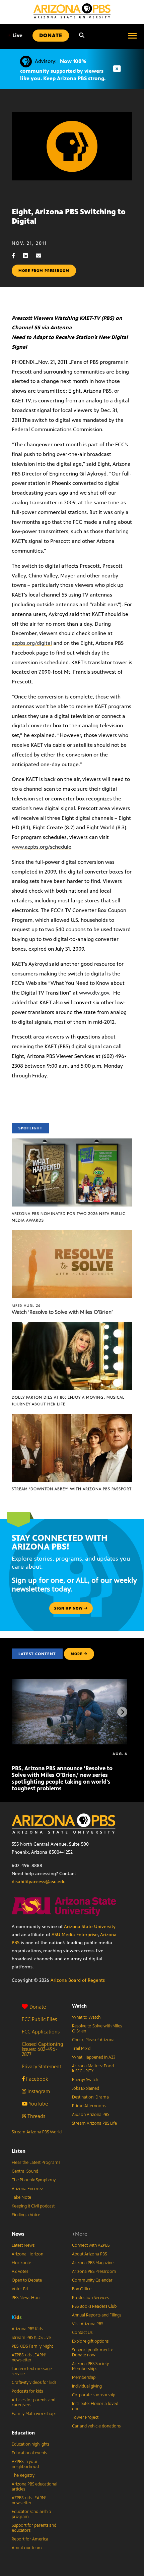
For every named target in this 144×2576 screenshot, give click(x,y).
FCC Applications (41, 2032)
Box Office (82, 2289)
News (18, 2234)
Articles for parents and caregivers (33, 2402)
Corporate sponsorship (94, 2395)
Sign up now (69, 1608)
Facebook (36, 2079)
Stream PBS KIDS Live (31, 2338)
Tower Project (85, 2417)
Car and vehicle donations (96, 2426)
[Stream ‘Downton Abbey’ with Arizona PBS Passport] (72, 1417)
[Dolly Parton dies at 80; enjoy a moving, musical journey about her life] (72, 1326)
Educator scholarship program (31, 2514)
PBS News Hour (26, 2298)
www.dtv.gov (94, 993)
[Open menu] (132, 36)
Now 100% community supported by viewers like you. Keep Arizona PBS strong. (63, 70)
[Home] (72, 11)
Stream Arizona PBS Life (94, 2123)
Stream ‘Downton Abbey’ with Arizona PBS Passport (72, 1489)
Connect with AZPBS (91, 2245)
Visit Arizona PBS (88, 2324)
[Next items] (122, 1712)
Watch (79, 2006)
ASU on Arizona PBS (91, 2115)
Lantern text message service (32, 2371)
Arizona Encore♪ (27, 2189)
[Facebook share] (17, 256)
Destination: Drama (90, 2097)
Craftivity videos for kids (34, 2383)
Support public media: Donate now (92, 2353)
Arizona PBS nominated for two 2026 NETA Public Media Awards (68, 1217)
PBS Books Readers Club (94, 2306)
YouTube (38, 2104)
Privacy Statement (42, 2066)
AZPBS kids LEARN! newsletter (29, 2358)
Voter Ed (20, 2289)
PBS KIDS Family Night (32, 2346)
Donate (38, 2007)
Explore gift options (90, 2341)
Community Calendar (92, 2280)
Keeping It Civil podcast (33, 2206)
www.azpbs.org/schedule (42, 847)
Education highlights (30, 2444)
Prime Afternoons (89, 2106)
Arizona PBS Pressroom (94, 2272)
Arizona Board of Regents (78, 1980)
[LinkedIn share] (29, 256)
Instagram (38, 2091)
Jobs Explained (86, 2088)
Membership (84, 2377)
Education (23, 2433)
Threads (36, 2116)
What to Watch (86, 2017)
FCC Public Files (39, 2019)
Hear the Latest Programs (36, 2163)
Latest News (23, 2245)
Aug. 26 (26, 1305)
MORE (77, 1654)
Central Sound (25, 2171)
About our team (27, 2548)
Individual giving (87, 2386)
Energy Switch (85, 2080)
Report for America (30, 2539)
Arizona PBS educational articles (34, 2487)
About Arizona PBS (89, 2254)
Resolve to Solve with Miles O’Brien (97, 2029)
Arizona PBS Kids (27, 2329)
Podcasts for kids (27, 2391)
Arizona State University (90, 1927)
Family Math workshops (34, 2414)
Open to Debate (27, 2280)
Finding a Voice (26, 2215)
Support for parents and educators (34, 2528)
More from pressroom (44, 271)
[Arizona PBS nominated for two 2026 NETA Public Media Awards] (72, 1142)
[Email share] (42, 256)
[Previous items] (22, 1712)
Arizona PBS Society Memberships (90, 2366)
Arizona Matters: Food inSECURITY (93, 2068)
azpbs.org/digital (32, 643)
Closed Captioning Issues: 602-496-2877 (43, 2049)
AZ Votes (20, 2272)
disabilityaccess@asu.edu (39, 1882)
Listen (19, 2151)
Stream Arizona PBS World (37, 2132)
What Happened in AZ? (94, 2057)
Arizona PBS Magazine (93, 2263)
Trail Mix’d (81, 2049)
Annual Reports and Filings (97, 2315)
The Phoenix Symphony (34, 2180)
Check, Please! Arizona (93, 2040)
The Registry (23, 2475)
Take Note (21, 2197)
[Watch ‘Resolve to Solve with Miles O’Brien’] (72, 1234)
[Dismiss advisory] (117, 69)
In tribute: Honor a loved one (95, 2406)
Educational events (29, 2453)
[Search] (82, 36)
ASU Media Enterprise (75, 1935)
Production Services (90, 2298)
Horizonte (21, 2263)
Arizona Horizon (27, 2254)
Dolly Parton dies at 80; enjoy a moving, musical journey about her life (68, 1401)
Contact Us (82, 2333)
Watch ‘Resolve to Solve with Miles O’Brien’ (62, 1312)
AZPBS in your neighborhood (25, 2464)
